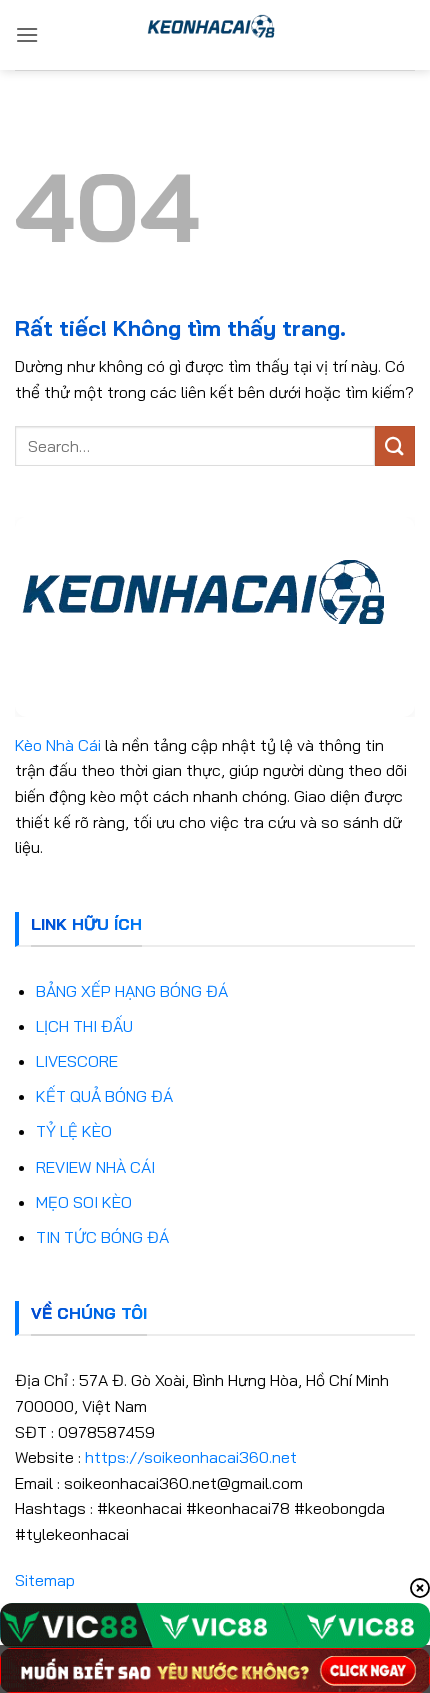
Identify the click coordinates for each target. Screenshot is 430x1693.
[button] (27, 34)
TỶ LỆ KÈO (74, 1131)
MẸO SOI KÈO (84, 1202)
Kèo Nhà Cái (58, 745)
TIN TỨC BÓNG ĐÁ (102, 1237)
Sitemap (45, 1580)
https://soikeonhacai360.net (191, 1457)
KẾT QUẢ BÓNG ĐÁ (104, 1096)
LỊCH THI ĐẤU (84, 1026)
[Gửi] (395, 445)
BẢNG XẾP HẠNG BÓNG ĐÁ (132, 991)
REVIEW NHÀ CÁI (95, 1167)
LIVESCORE (77, 1061)
